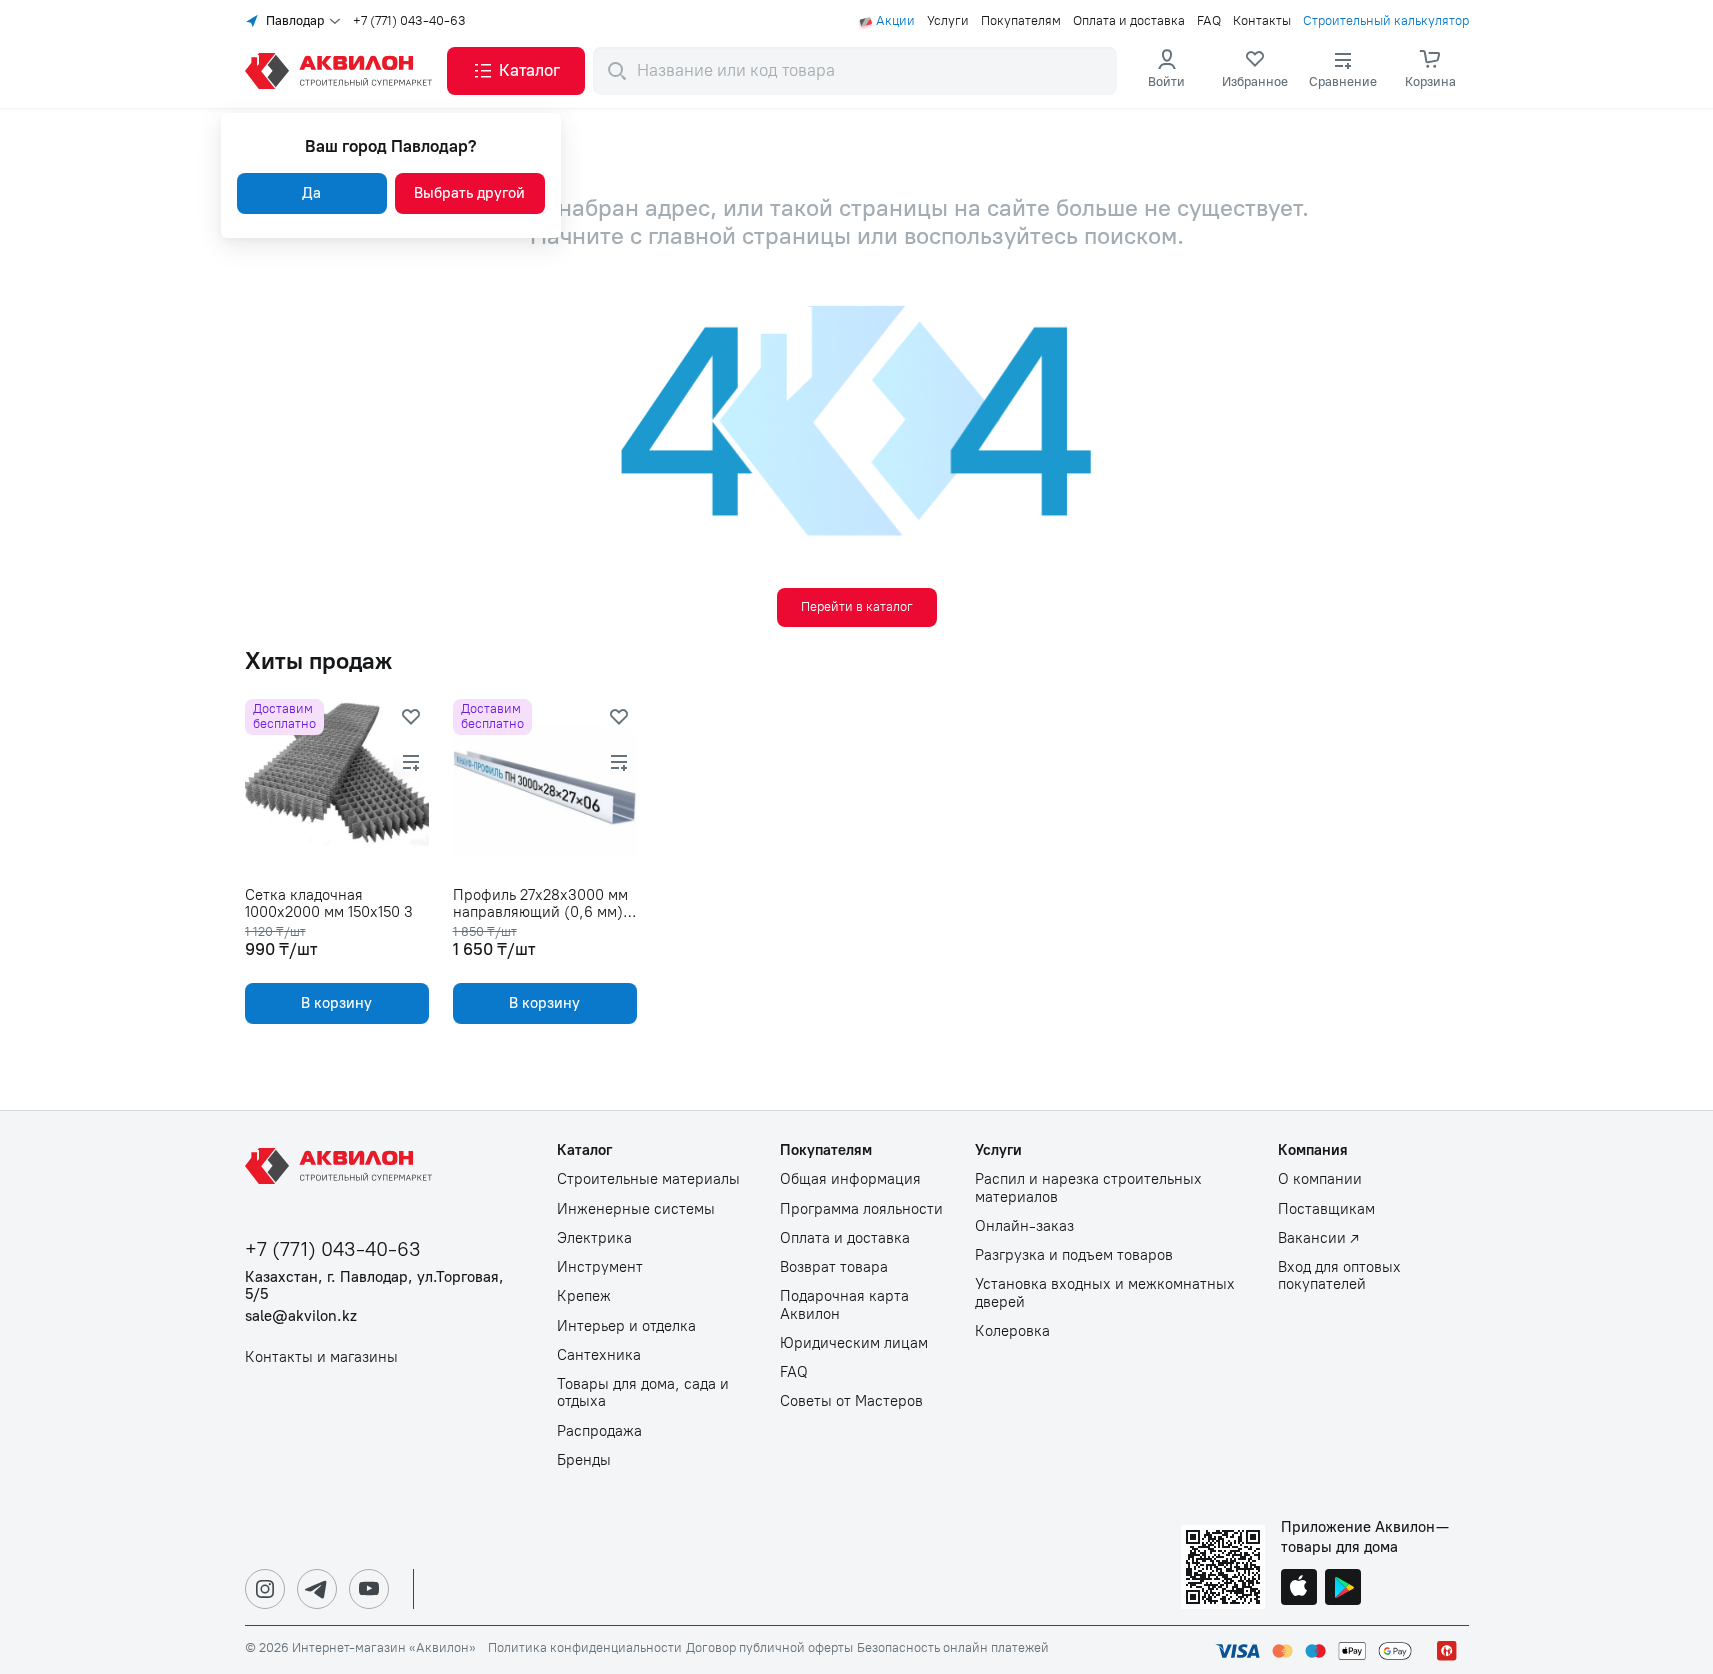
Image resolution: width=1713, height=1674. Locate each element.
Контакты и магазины (321, 1357)
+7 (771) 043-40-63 (409, 21)
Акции (895, 21)
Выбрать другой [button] (469, 193)
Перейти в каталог (857, 606)
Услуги (948, 21)
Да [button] (311, 193)
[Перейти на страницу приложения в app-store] (1299, 1589)
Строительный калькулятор (1386, 21)
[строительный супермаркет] (342, 71)
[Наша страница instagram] (265, 1589)
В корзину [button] (336, 1003)
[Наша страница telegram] (317, 1589)
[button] (516, 71)
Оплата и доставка (1129, 21)
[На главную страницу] (342, 1166)
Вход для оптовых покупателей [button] (1339, 1276)
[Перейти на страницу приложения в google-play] (1343, 1589)
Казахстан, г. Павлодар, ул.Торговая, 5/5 (374, 1286)
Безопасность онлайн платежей (953, 1648)
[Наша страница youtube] (369, 1589)
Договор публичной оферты (769, 1648)
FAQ (1209, 21)
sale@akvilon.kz (301, 1316)
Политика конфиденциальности (585, 1648)
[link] (1255, 71)
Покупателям (1021, 21)
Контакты (1262, 21)
